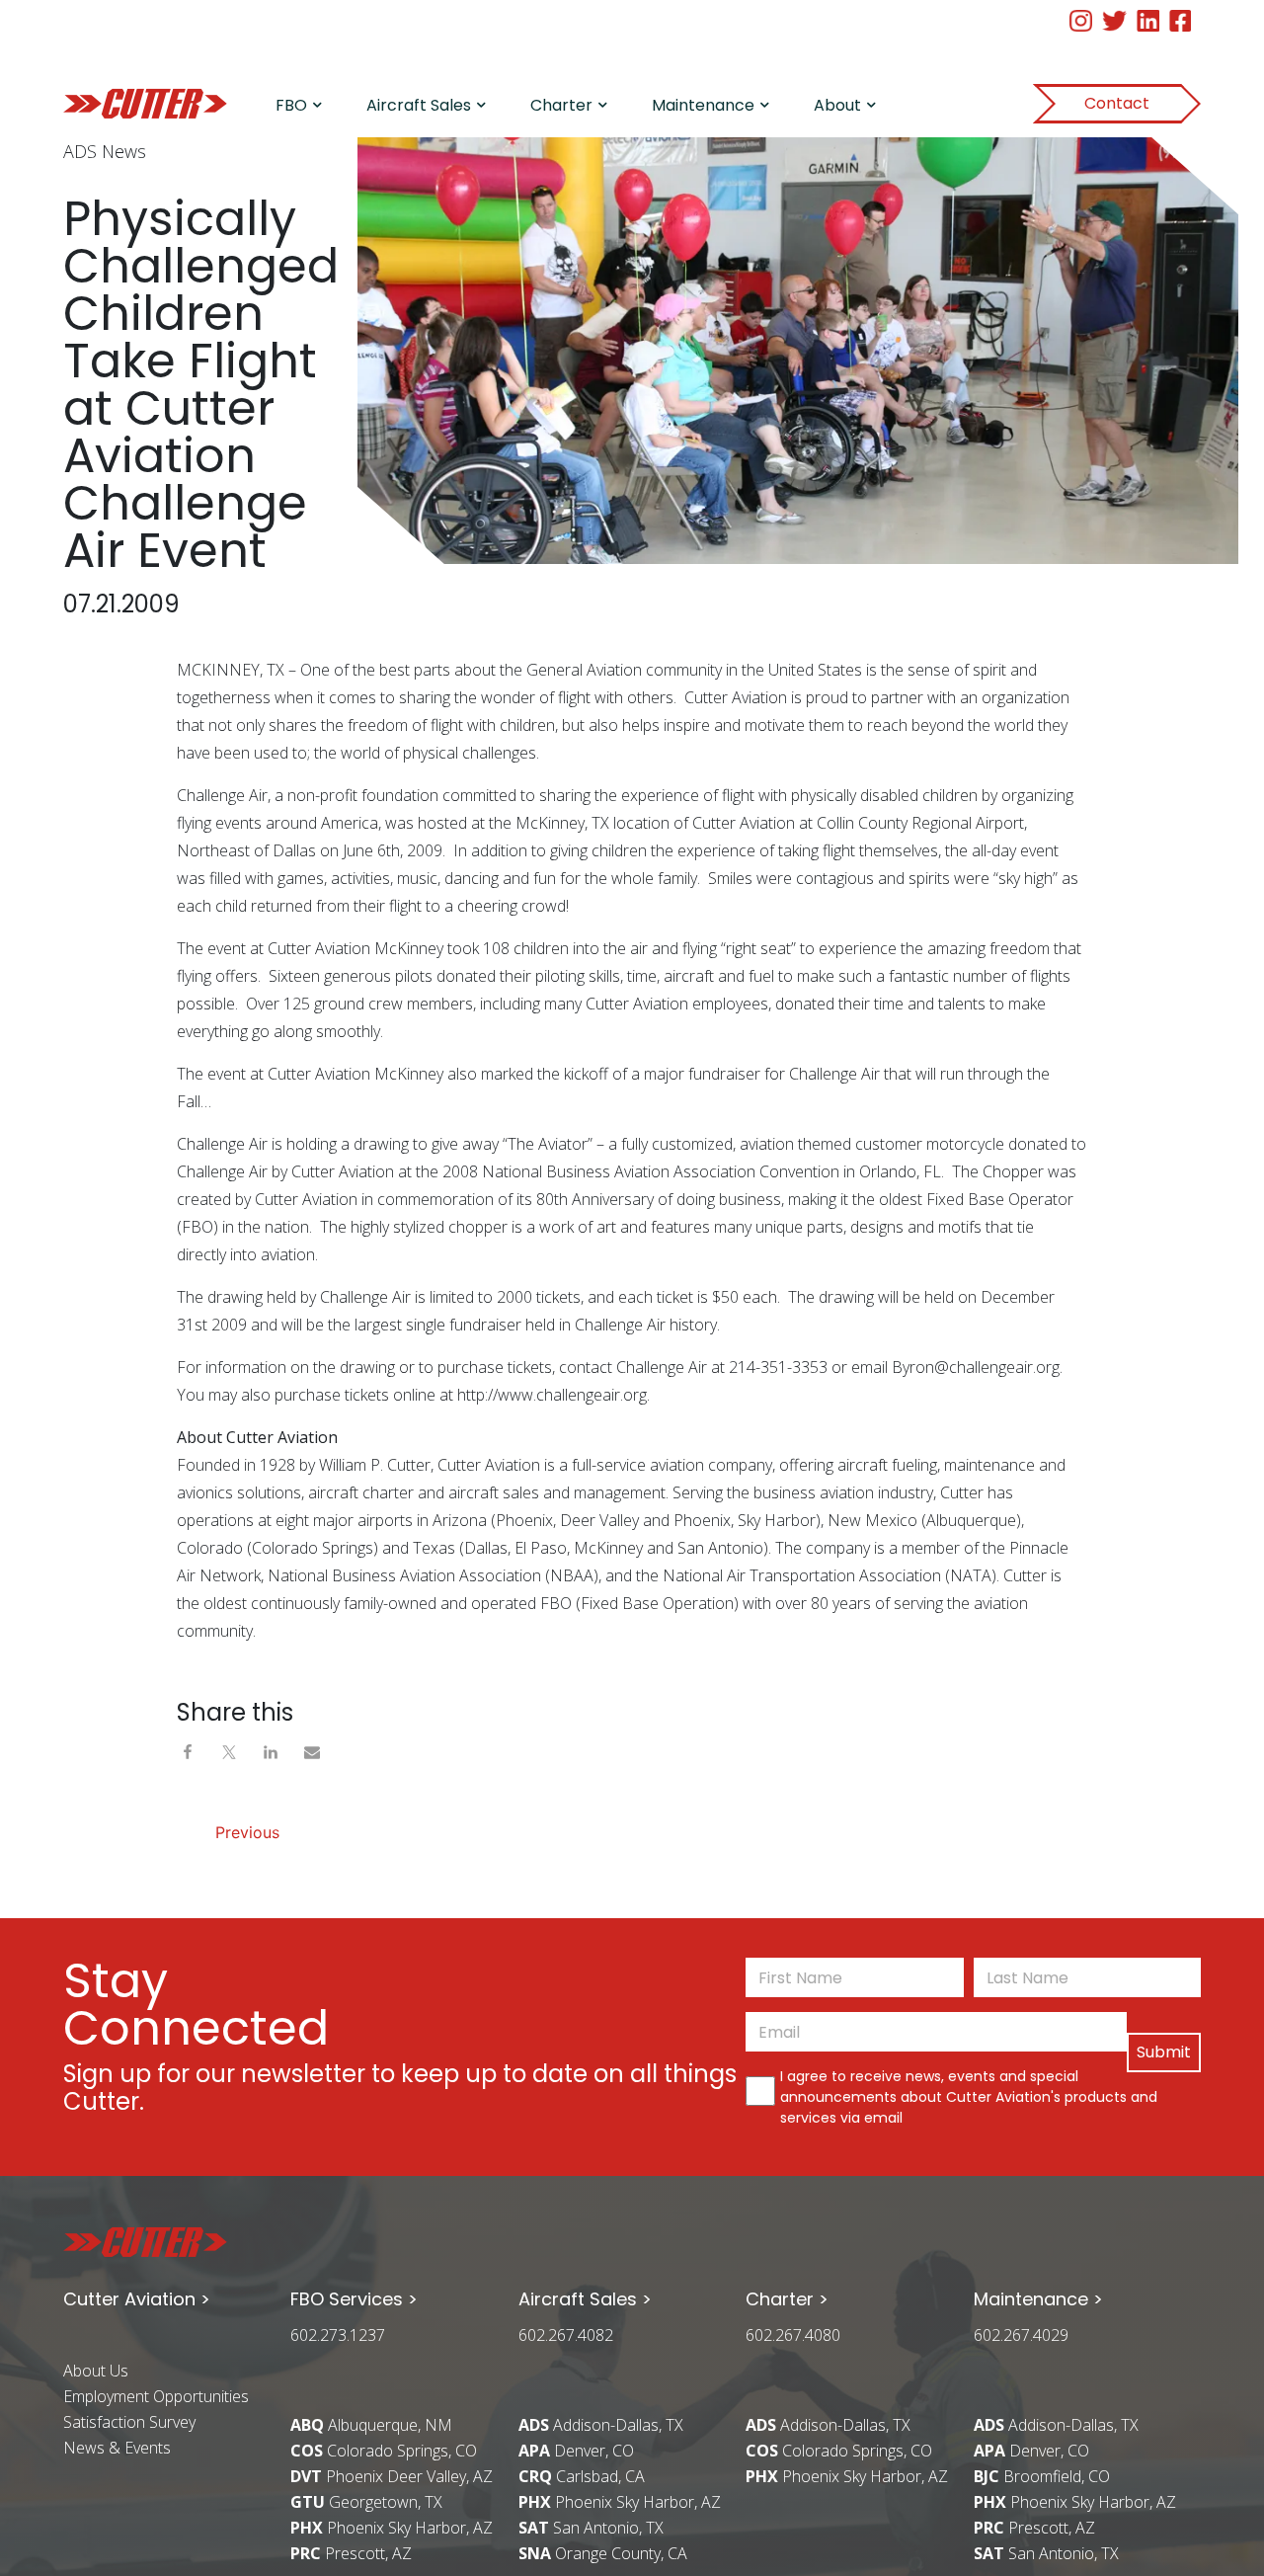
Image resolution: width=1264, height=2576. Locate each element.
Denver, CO (576, 2451)
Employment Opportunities (156, 2396)
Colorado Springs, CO (384, 2451)
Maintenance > (1038, 2299)
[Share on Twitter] (234, 1750)
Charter (561, 105)
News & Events (117, 2448)
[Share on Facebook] (193, 1750)
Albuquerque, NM (371, 2425)
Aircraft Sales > (585, 2299)
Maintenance (703, 105)
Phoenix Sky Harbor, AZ (392, 2528)
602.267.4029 (1021, 2335)
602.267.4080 (793, 2335)
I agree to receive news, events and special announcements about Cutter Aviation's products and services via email (969, 2097)
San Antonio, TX (591, 2528)
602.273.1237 (338, 2335)
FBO (291, 105)
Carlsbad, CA (582, 2476)
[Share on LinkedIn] (276, 1750)
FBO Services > (354, 2299)
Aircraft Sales (419, 105)
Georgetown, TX (366, 2502)
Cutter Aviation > (137, 2299)
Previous (247, 1832)
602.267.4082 (566, 2335)
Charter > (787, 2299)
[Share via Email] (312, 1750)
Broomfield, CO (1042, 2476)
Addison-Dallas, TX (601, 2425)
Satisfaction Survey (129, 2422)
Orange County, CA (603, 2553)
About (837, 105)
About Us (96, 2371)
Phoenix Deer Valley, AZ (392, 2476)
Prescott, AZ (351, 2553)
